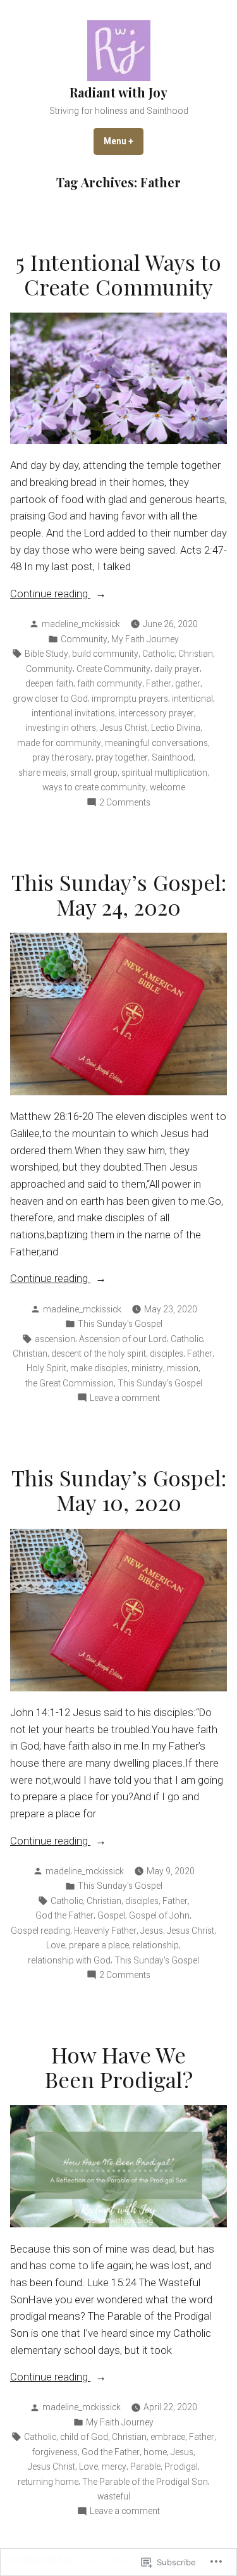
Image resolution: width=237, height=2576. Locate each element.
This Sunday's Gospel (120, 1324)
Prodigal (181, 2467)
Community (84, 639)
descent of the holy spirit (99, 1353)
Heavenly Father (105, 1931)
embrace (168, 2437)
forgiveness (55, 2452)
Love (56, 1945)
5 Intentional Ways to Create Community (118, 274)
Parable (145, 2467)
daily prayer (177, 669)
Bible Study (46, 654)
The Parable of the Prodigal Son (145, 2482)
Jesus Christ (124, 728)
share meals (42, 773)
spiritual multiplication (164, 773)
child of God (84, 2437)
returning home (48, 2482)
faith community (110, 683)
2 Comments (125, 803)
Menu (124, 141)
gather (188, 683)
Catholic (158, 654)
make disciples (99, 1368)
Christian (196, 654)
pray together (122, 757)
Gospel (111, 1915)
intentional (192, 699)
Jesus (152, 1931)
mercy (114, 2467)
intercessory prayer (156, 713)
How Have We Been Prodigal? (119, 2067)
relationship (156, 1945)
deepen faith (49, 683)
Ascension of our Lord (123, 1339)
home (155, 2452)
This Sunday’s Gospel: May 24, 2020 (119, 894)
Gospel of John (159, 1915)
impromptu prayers (130, 699)
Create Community (113, 669)
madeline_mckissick (81, 624)
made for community (59, 743)
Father (159, 683)
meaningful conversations (156, 743)
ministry (147, 1368)
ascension (55, 1339)
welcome (167, 787)
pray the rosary (62, 757)
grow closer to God (50, 699)
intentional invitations (73, 713)
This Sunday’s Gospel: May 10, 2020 (119, 1490)
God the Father (64, 1915)
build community (105, 654)
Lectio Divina (176, 728)
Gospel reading (40, 1931)
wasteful (114, 2496)
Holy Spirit (46, 1368)
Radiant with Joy (118, 92)
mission (183, 1368)
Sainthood (173, 757)
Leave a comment (125, 1398)
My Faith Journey (145, 639)
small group (94, 773)
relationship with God (69, 1960)
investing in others (61, 728)
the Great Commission (70, 1383)
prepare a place (99, 1945)
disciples (167, 1353)
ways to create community (94, 787)
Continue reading (50, 595)
